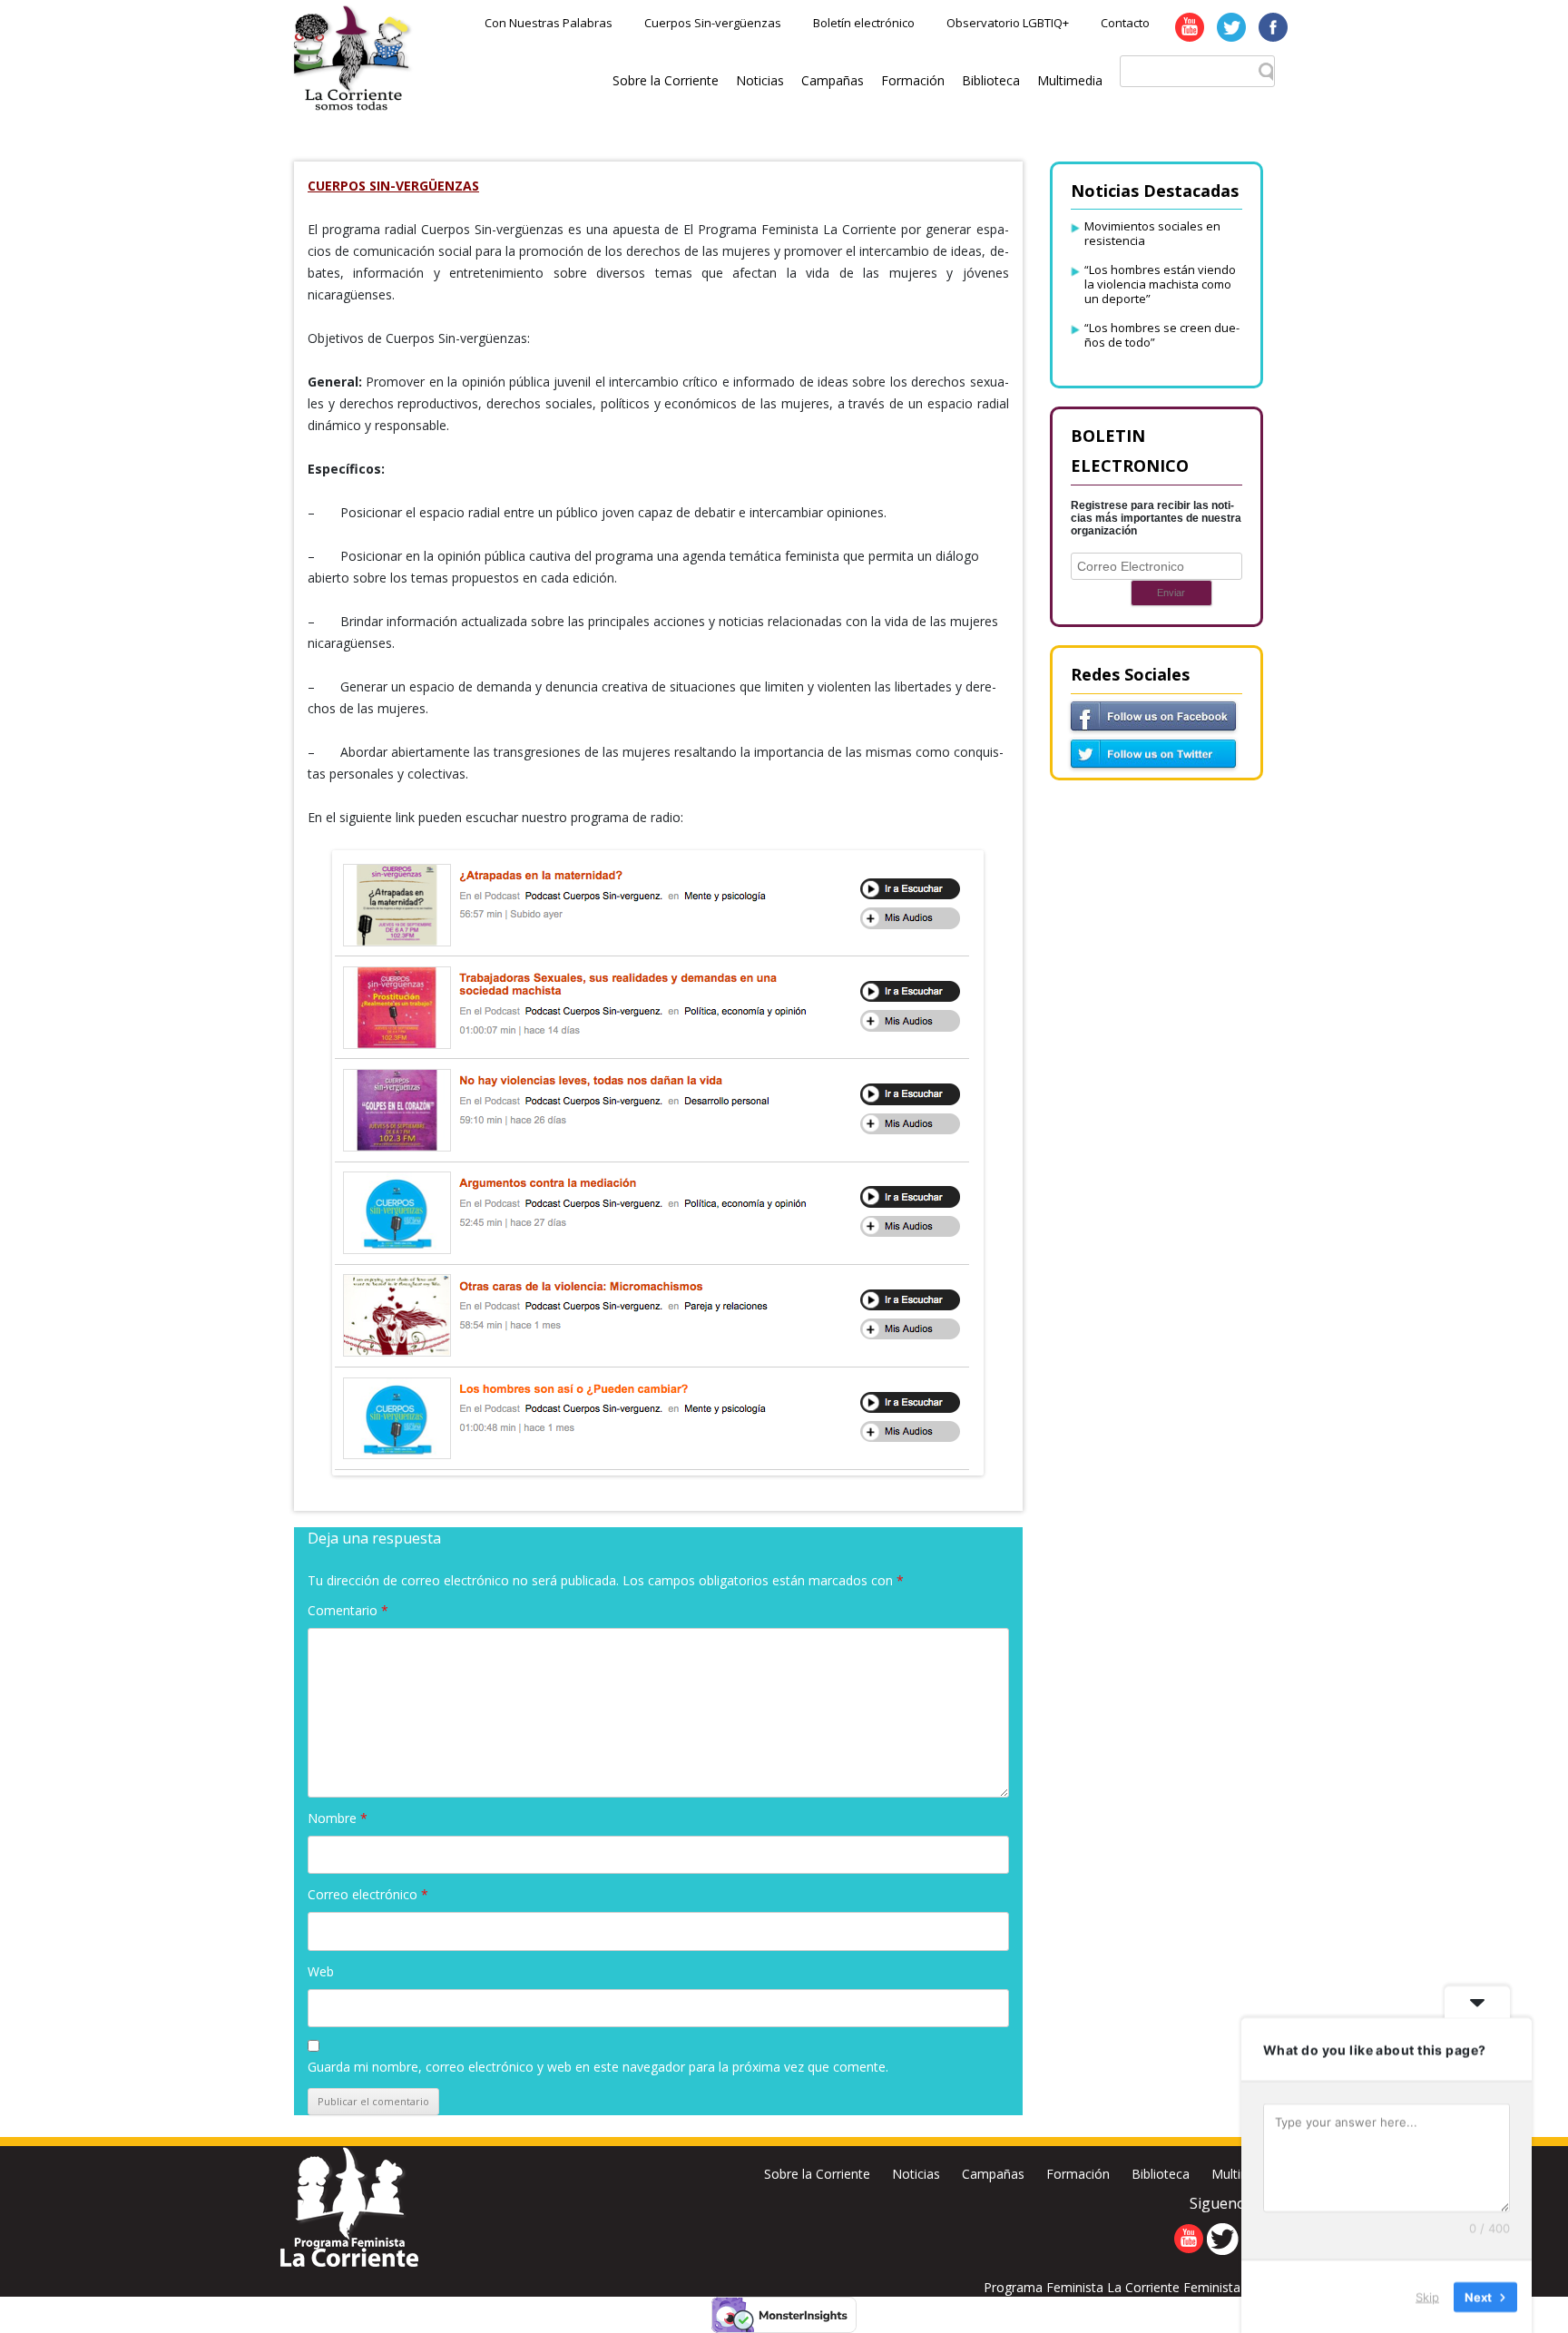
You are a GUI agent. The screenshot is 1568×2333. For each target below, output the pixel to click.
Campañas (833, 80)
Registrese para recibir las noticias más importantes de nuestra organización (1156, 518)
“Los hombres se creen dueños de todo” (1162, 335)
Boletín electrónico (864, 23)
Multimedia (1070, 80)
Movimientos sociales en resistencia (1152, 233)
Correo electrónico (368, 1894)
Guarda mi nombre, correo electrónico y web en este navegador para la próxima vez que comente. (598, 2067)
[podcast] (658, 1163)
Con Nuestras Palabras (549, 23)
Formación (913, 80)
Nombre (338, 1818)
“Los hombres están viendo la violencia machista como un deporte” (1160, 284)
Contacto (1125, 23)
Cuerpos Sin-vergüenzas (713, 23)
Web (321, 1971)
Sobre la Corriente (666, 80)
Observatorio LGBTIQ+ (1008, 23)
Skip (1427, 2296)
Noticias (760, 80)
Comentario (348, 1610)
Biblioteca (991, 80)
